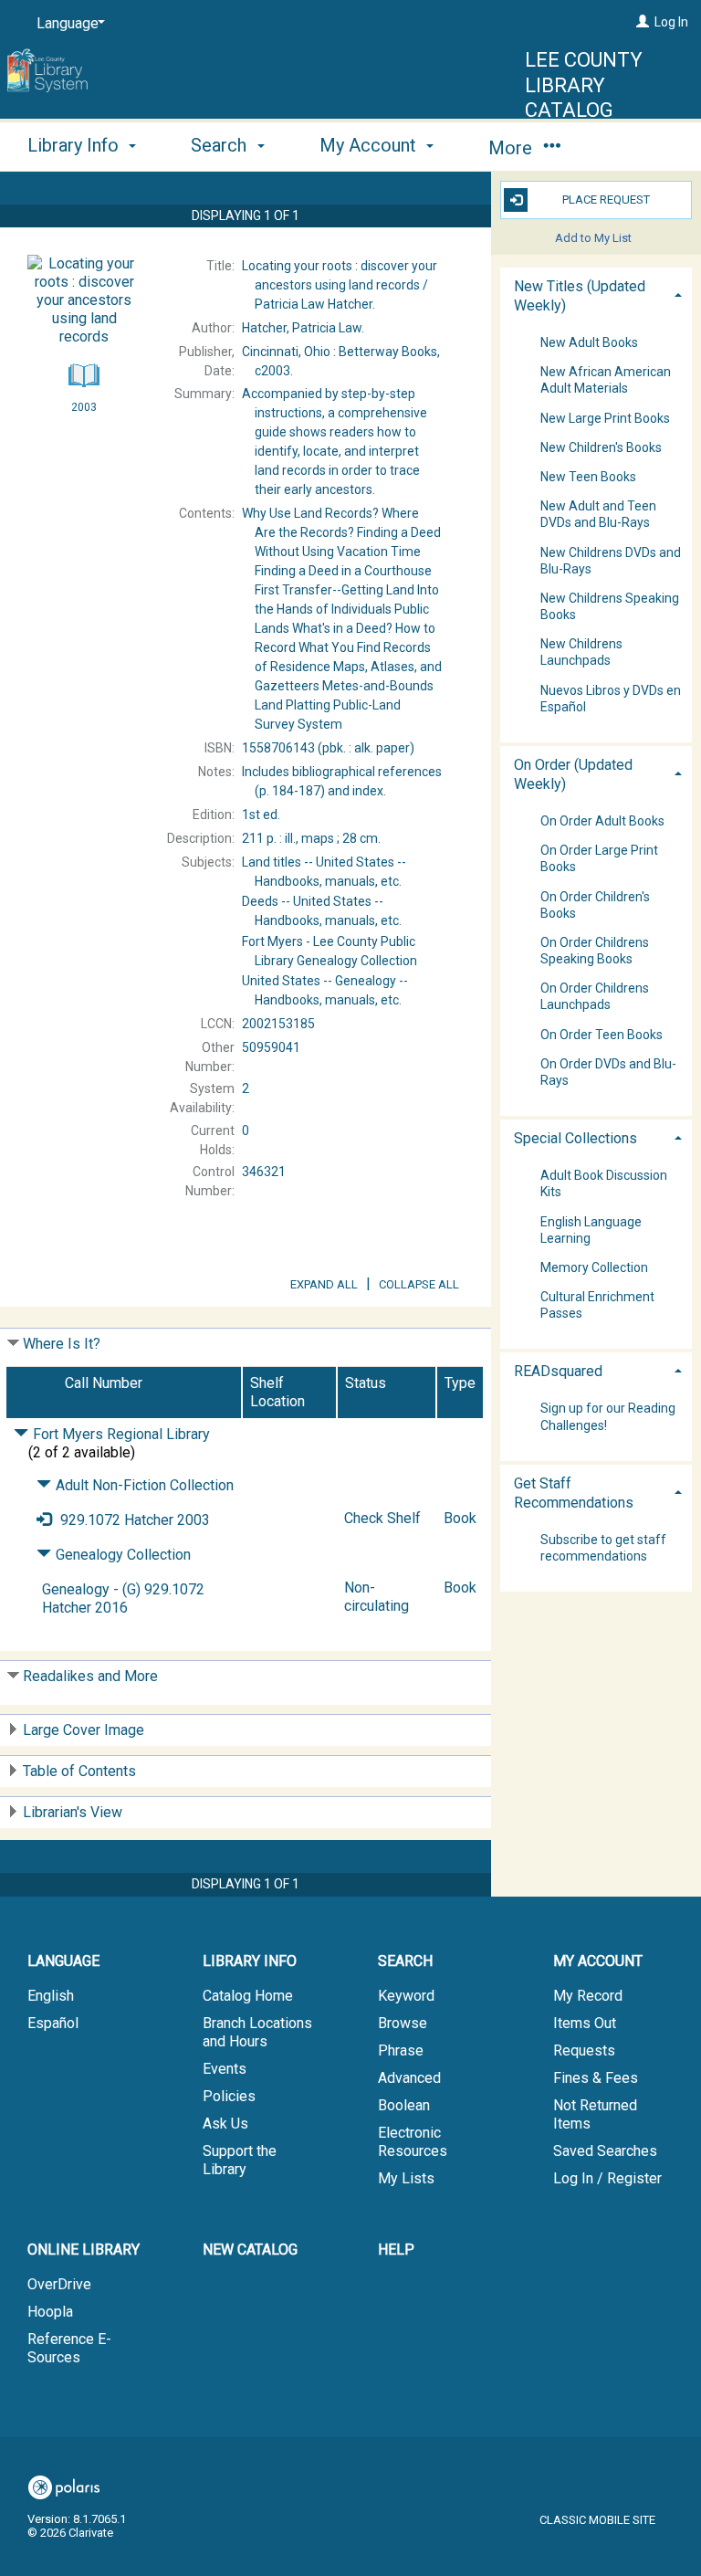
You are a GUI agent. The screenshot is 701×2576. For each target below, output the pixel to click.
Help (396, 2250)
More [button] (513, 148)
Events (225, 2069)
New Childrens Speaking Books (610, 606)
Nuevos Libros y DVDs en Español (611, 699)
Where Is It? (62, 1344)
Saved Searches (605, 2151)
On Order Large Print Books (599, 859)
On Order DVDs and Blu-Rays (608, 1072)
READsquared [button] (558, 1371)
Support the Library (240, 2160)
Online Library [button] (84, 2250)
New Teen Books (588, 477)
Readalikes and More (90, 1676)
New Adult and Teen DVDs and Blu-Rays (598, 515)
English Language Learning (591, 1230)
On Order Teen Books (602, 1035)
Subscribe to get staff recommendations (603, 1548)
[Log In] (643, 22)
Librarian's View (73, 1812)
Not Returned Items (595, 2114)
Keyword (406, 1996)
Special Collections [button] (575, 1138)
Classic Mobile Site (597, 2520)
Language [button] (63, 1961)
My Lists (406, 2178)
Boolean (404, 2105)
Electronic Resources (413, 2142)
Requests (584, 2050)
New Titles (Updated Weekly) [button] (580, 296)
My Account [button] (370, 145)
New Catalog (250, 2250)
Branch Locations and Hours (257, 2032)
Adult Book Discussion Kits (604, 1184)
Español (53, 2023)
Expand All (324, 1284)
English (51, 1996)
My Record (588, 1996)
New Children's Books (601, 447)
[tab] (596, 294)
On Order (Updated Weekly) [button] (573, 774)
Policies (229, 2096)
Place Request (606, 200)
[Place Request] (44, 1520)
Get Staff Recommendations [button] (574, 1493)
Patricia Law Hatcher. (340, 285)
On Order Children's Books (595, 905)
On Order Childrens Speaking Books (595, 951)
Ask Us (225, 2124)
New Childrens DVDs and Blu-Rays (611, 561)
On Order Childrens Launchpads (595, 997)
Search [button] (221, 145)
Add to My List (593, 238)
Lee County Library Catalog (584, 85)
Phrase (401, 2050)
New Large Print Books (605, 418)
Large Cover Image (84, 1730)
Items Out (585, 2023)
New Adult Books (589, 342)
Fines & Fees (596, 2078)
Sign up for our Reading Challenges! (608, 1417)
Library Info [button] (75, 145)
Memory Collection (594, 1267)
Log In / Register (607, 2178)
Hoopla (50, 2312)
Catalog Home (248, 1996)
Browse (403, 2023)
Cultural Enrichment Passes (597, 1305)
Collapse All (419, 1284)
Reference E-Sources (69, 2348)
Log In (671, 22)
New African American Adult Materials (606, 381)
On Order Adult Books (602, 821)
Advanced (409, 2078)
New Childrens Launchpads (581, 653)
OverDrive (59, 2284)
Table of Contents (79, 1771)
